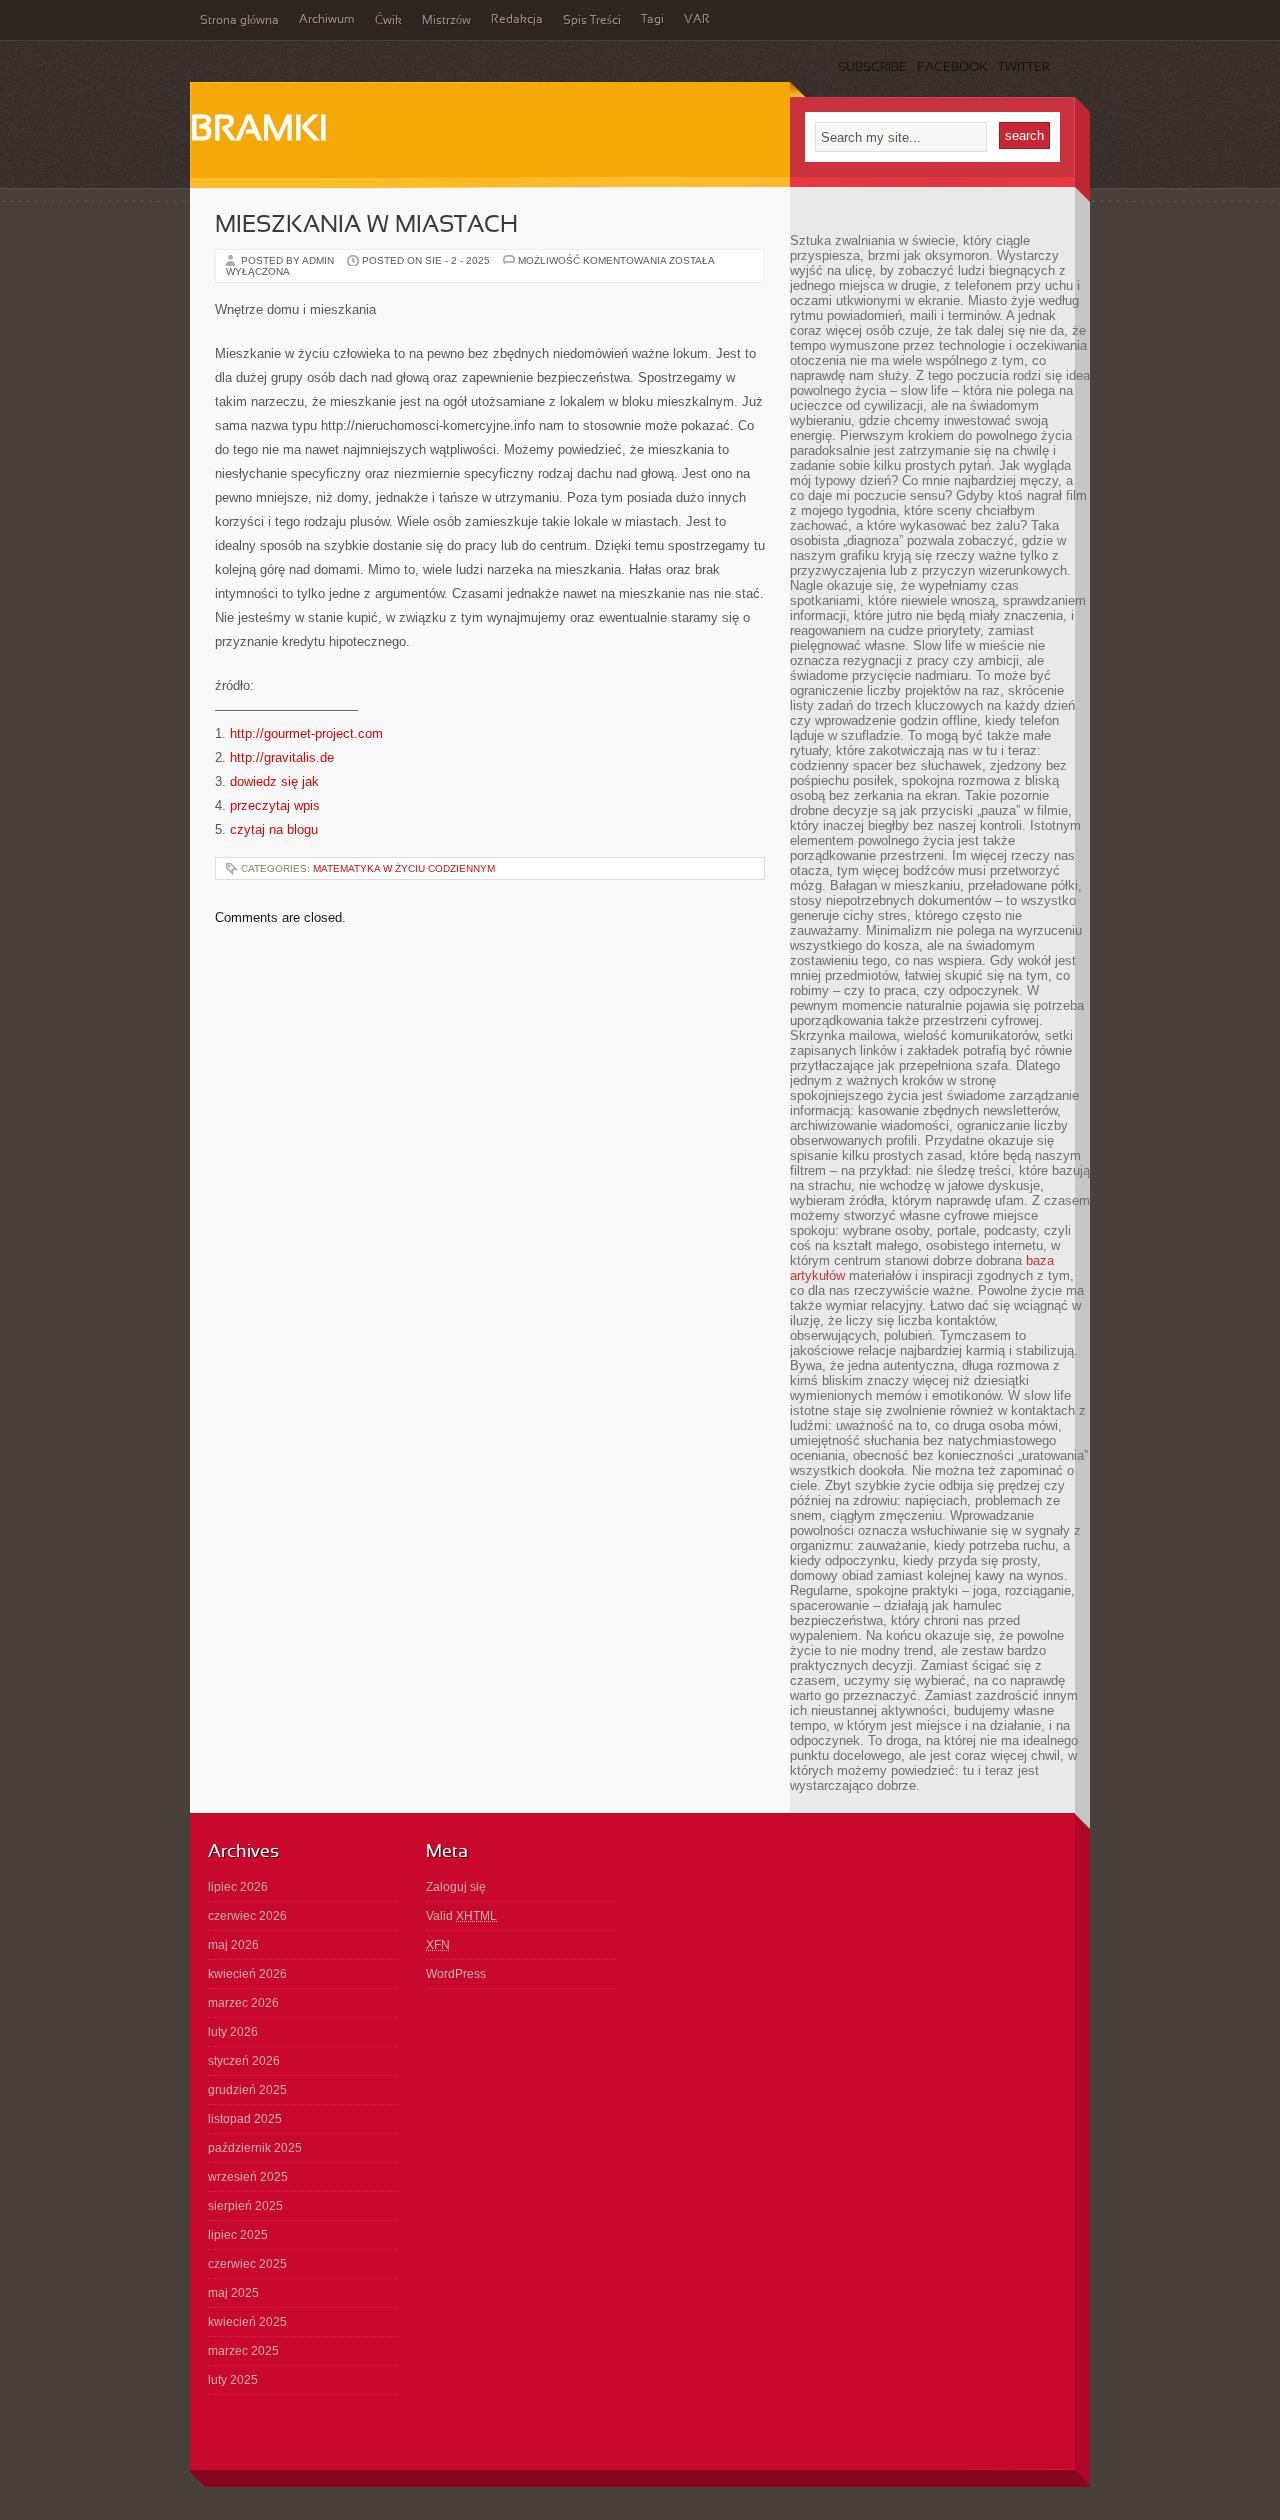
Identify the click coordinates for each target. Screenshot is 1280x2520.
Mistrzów (446, 21)
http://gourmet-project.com (306, 733)
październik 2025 (255, 2148)
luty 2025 (233, 2380)
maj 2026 (233, 1945)
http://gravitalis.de (282, 757)
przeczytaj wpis (275, 805)
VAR (697, 20)
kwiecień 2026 (247, 1974)
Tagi (652, 20)
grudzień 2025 (247, 2090)
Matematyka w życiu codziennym (404, 868)
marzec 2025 (243, 2351)
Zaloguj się (456, 1887)
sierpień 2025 (245, 2206)
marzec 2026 (243, 2003)
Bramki (258, 131)
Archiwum (327, 20)
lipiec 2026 (238, 1887)
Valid (461, 1916)
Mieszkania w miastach (366, 226)
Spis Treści (592, 21)
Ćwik (388, 21)
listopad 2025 (245, 2119)
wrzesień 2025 (248, 2177)
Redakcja (517, 20)
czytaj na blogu (274, 829)
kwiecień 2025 (247, 2322)
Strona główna (239, 21)
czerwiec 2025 (247, 2264)
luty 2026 (233, 2032)
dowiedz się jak (274, 781)
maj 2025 (233, 2293)
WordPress (456, 1974)
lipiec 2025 (238, 2235)
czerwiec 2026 (247, 1916)
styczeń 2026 (244, 2061)
